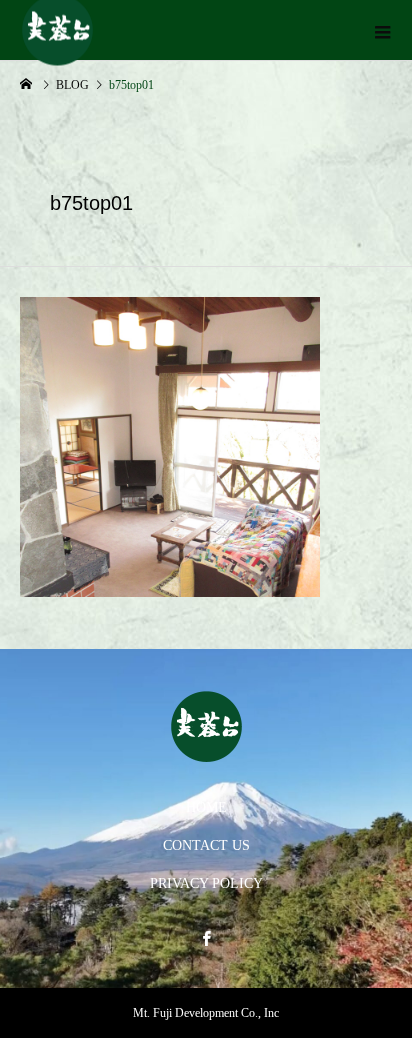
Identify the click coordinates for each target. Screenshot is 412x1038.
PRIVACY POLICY (206, 883)
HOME (206, 807)
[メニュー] (382, 30)
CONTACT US (206, 845)
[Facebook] (206, 938)
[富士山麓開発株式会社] (206, 726)
